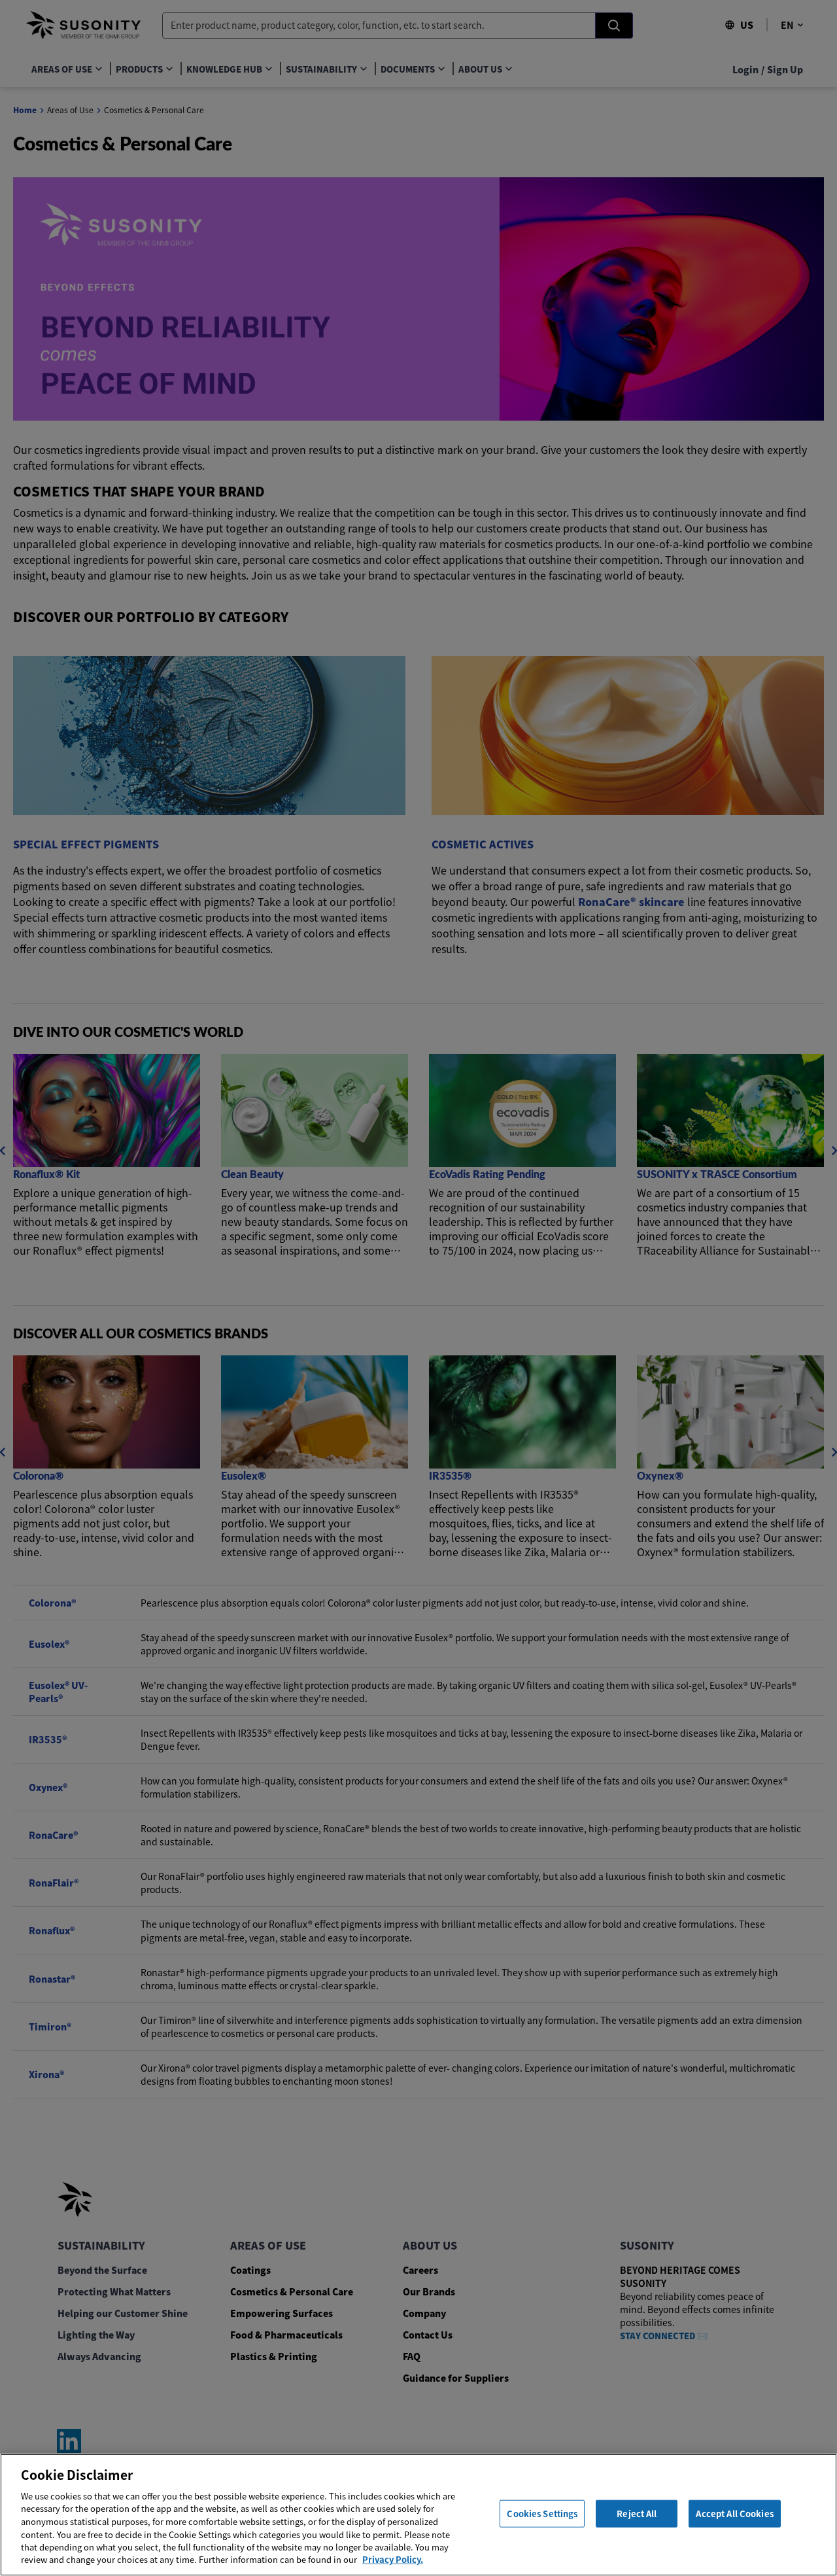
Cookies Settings (542, 2514)
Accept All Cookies (734, 2514)
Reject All (637, 2514)
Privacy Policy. (393, 2559)
